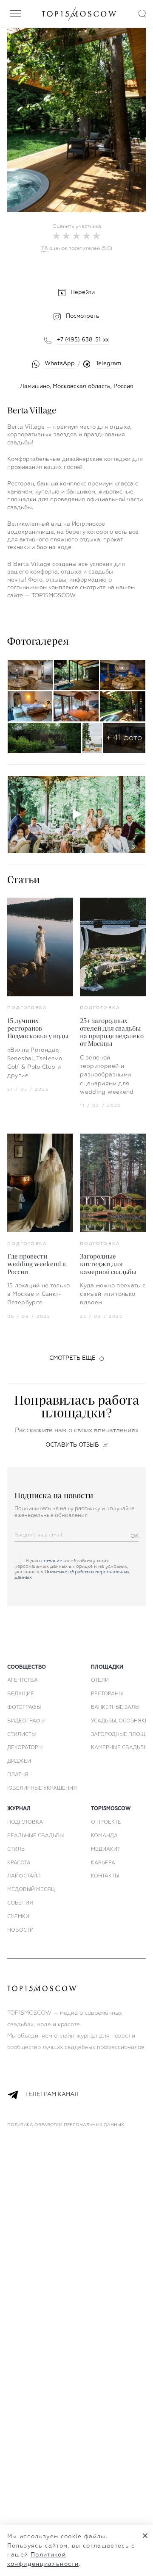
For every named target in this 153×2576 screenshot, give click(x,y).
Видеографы (26, 1721)
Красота (19, 1863)
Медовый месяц (31, 1890)
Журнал (19, 1809)
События (20, 1903)
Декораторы (25, 1748)
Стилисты (21, 1735)
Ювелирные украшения (42, 1789)
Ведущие (21, 1694)
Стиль (16, 1850)
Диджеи (19, 1761)
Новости (20, 1930)
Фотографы (24, 1708)
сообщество (27, 1667)
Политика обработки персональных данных (66, 2125)
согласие (52, 1561)
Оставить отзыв (72, 1445)
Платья (18, 1775)
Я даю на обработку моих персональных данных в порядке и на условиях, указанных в (72, 1569)
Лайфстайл (24, 1876)
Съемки (18, 1917)
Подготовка (27, 1008)
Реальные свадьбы (35, 1836)
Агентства (23, 1680)
